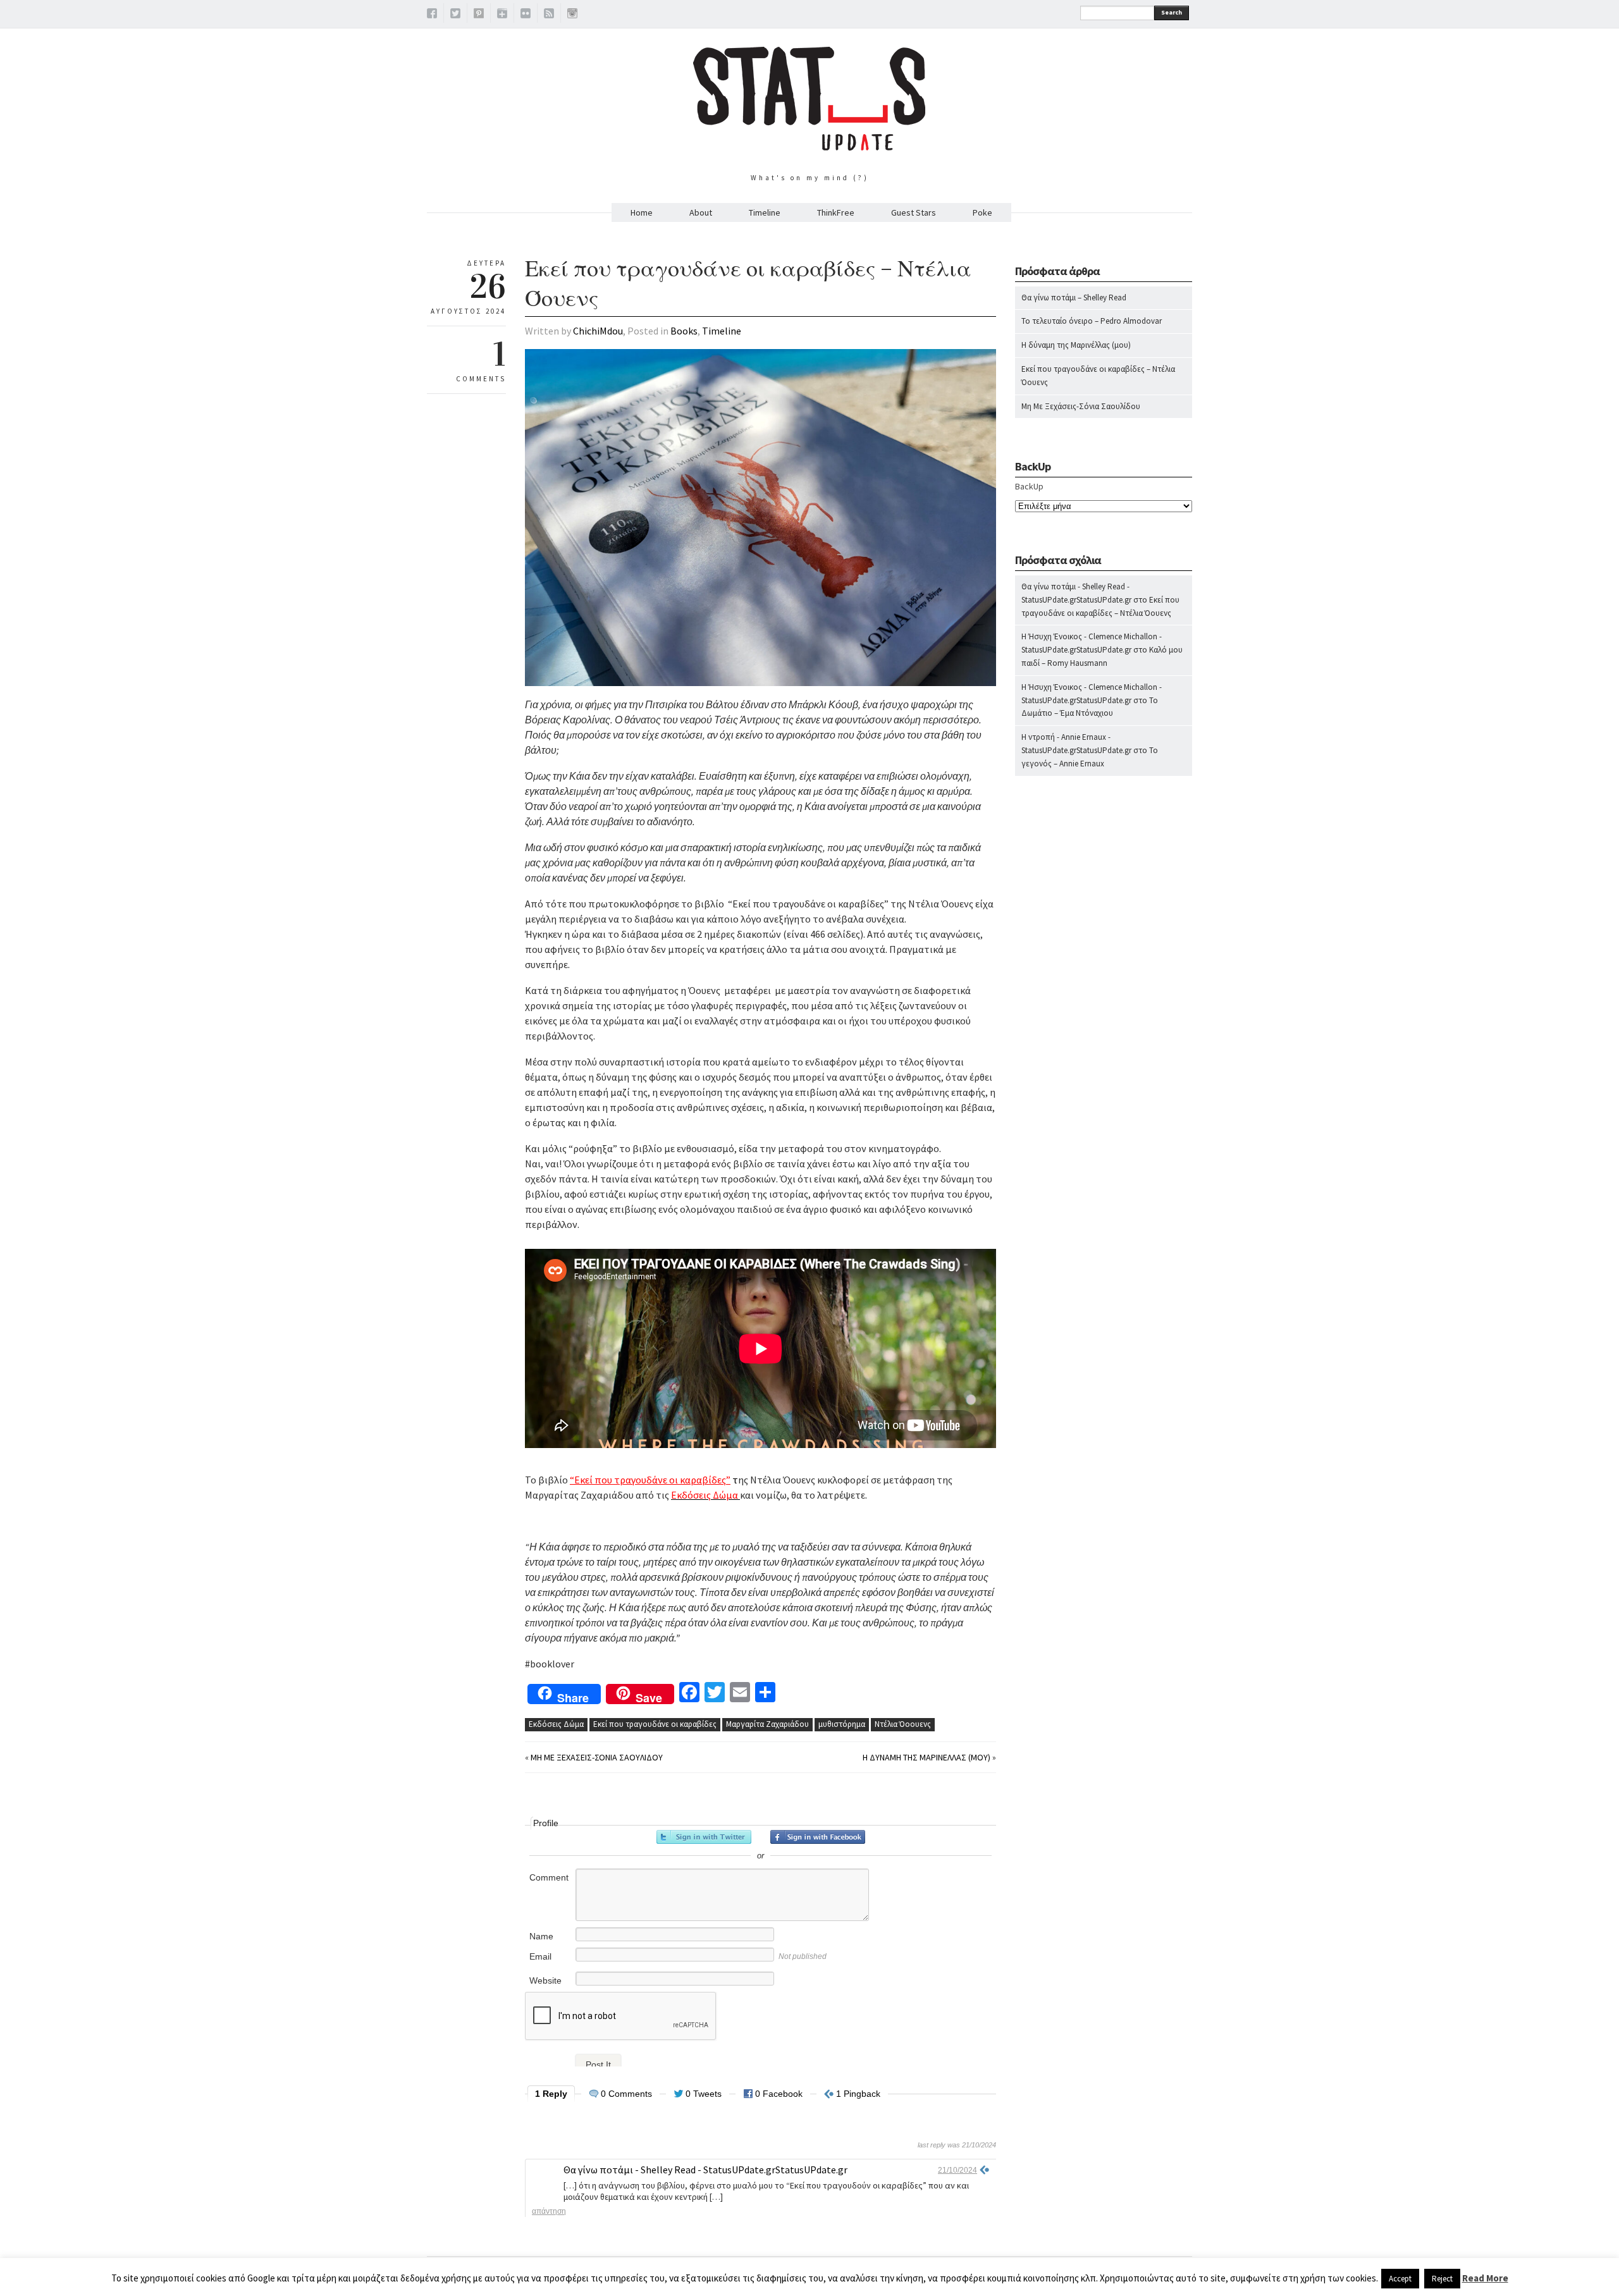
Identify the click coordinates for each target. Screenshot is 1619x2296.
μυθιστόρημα (842, 1724)
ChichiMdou (598, 331)
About (701, 212)
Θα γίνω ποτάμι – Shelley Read (1074, 298)
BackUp (1029, 486)
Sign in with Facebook (818, 1837)
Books (684, 331)
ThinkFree (836, 212)
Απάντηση (549, 2211)
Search (1172, 12)
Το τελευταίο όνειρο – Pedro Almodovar (1092, 321)
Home (642, 212)
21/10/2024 (957, 2170)
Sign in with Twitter (704, 1837)
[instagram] (572, 15)
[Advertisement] (1104, 1034)
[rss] (549, 15)
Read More (1485, 2278)
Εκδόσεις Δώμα (556, 1724)
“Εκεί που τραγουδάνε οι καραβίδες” (650, 1480)
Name (541, 1936)
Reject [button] (1442, 2279)
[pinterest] (479, 15)
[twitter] (455, 15)
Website (545, 1980)
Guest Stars (914, 212)
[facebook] (432, 15)
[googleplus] (502, 15)
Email (540, 1956)
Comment (549, 1877)
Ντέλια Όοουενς (903, 1724)
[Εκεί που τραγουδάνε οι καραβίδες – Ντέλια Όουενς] (760, 683)
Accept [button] (1400, 2279)
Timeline (765, 212)
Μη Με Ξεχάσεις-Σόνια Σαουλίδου (597, 1757)
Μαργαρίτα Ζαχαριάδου (767, 1724)
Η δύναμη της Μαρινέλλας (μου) (926, 1757)
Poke (982, 212)
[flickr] (526, 15)
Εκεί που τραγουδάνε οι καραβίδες (655, 1724)
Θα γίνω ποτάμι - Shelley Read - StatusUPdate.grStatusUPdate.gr (705, 2170)
